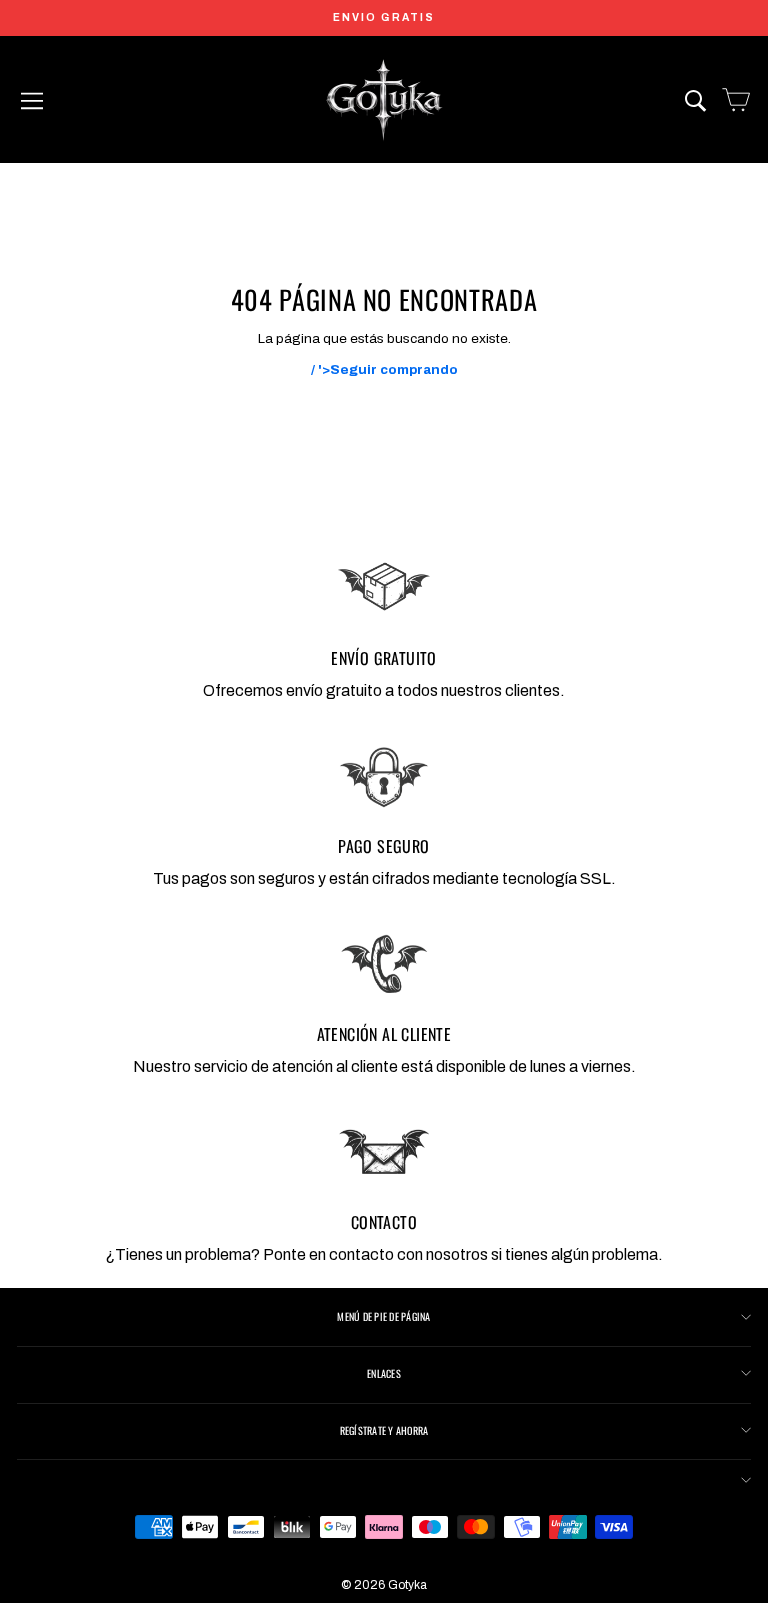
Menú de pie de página (383, 1316)
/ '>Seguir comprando (384, 369)
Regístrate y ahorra (384, 1430)
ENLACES (384, 1373)
